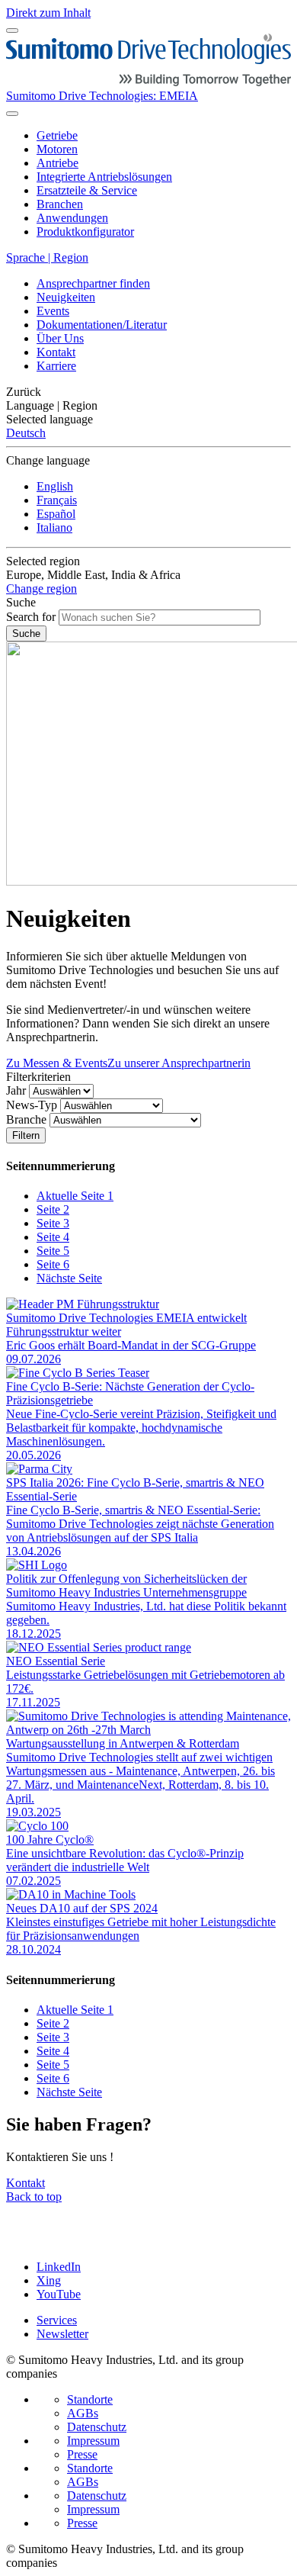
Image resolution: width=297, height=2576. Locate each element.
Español (56, 514)
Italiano (54, 527)
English (55, 486)
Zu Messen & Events (57, 1063)
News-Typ (32, 1105)
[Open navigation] (12, 31)
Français (57, 500)
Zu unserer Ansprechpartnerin (179, 1063)
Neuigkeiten (66, 297)
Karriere (56, 366)
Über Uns (60, 338)
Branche (26, 1119)
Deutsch (26, 433)
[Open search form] (12, 114)
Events (53, 311)
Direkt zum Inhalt (48, 13)
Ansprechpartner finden (93, 283)
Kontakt (56, 352)
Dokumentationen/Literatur (102, 325)
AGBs (83, 2413)
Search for (31, 617)
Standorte (90, 2399)
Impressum (93, 2441)
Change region (42, 589)
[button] (148, 392)
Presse (82, 2454)
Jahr (16, 1090)
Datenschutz (97, 2427)
